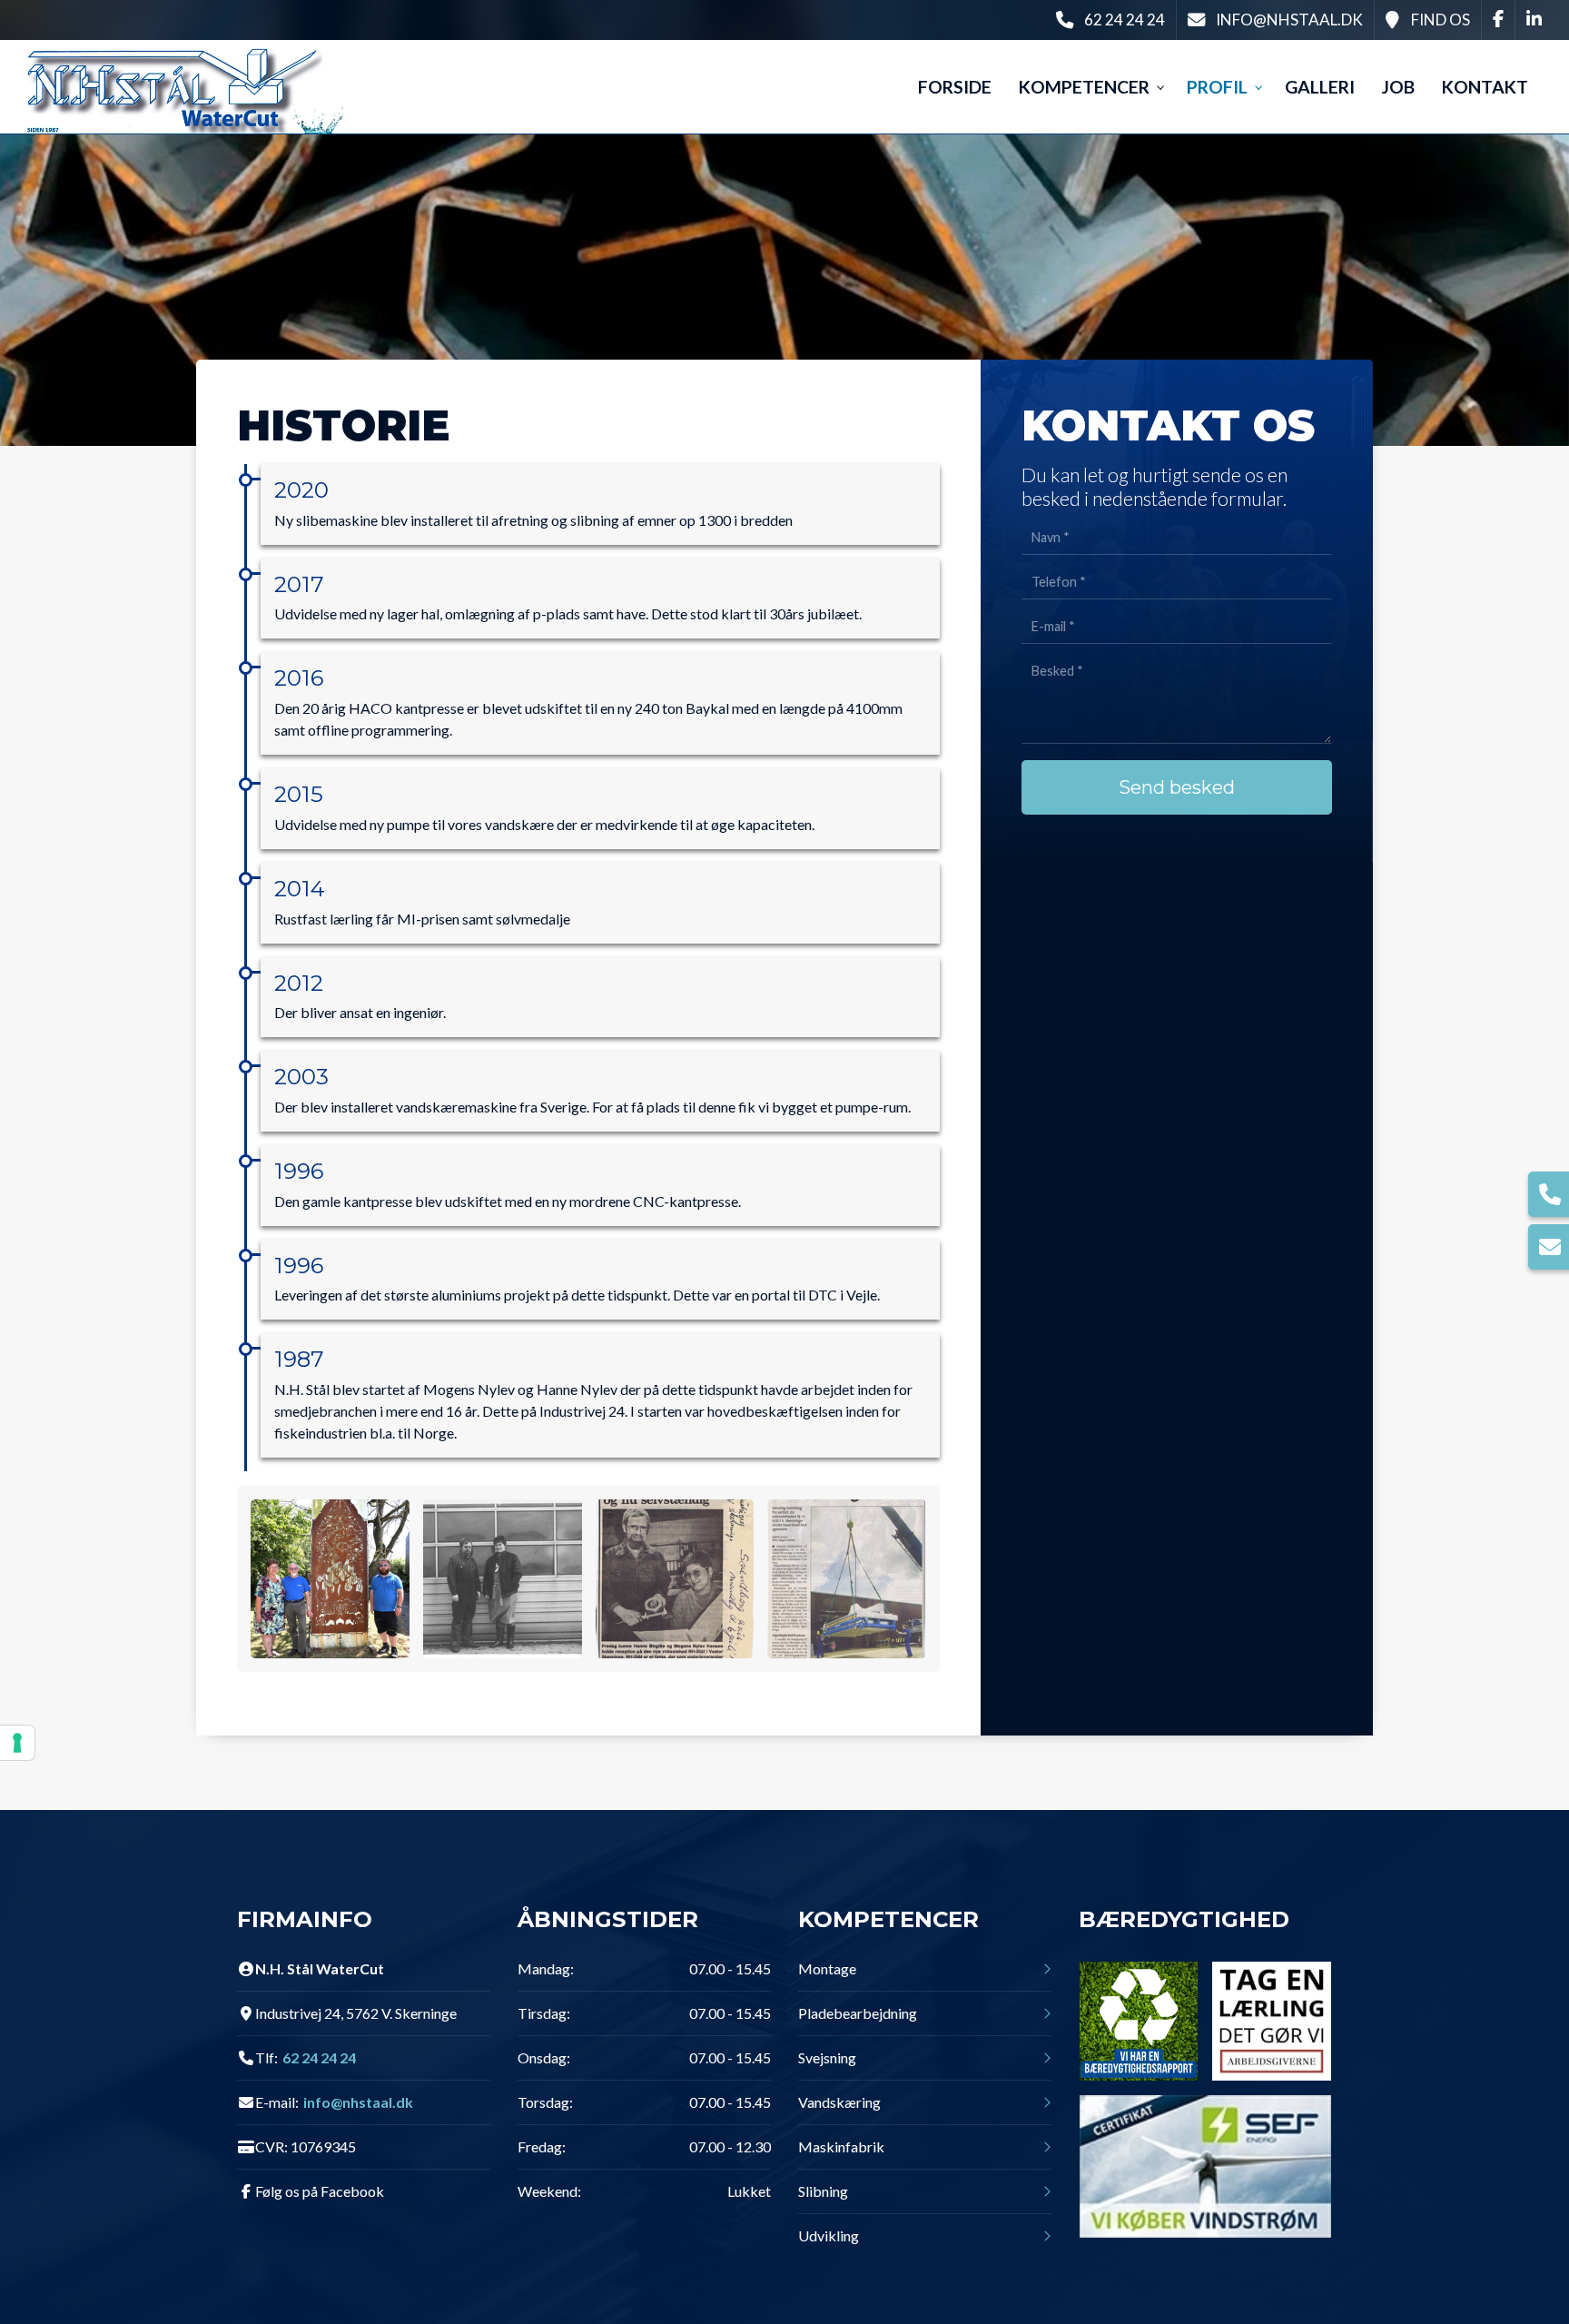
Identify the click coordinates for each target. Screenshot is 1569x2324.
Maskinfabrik (841, 2147)
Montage (827, 1969)
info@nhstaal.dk (1289, 20)
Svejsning (827, 2058)
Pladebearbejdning (858, 2013)
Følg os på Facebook (320, 2191)
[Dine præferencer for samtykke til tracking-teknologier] (17, 1743)
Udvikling (829, 2236)
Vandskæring (839, 2102)
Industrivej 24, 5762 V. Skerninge (356, 2013)
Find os (1441, 20)
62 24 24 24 (1125, 20)
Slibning (823, 2191)
